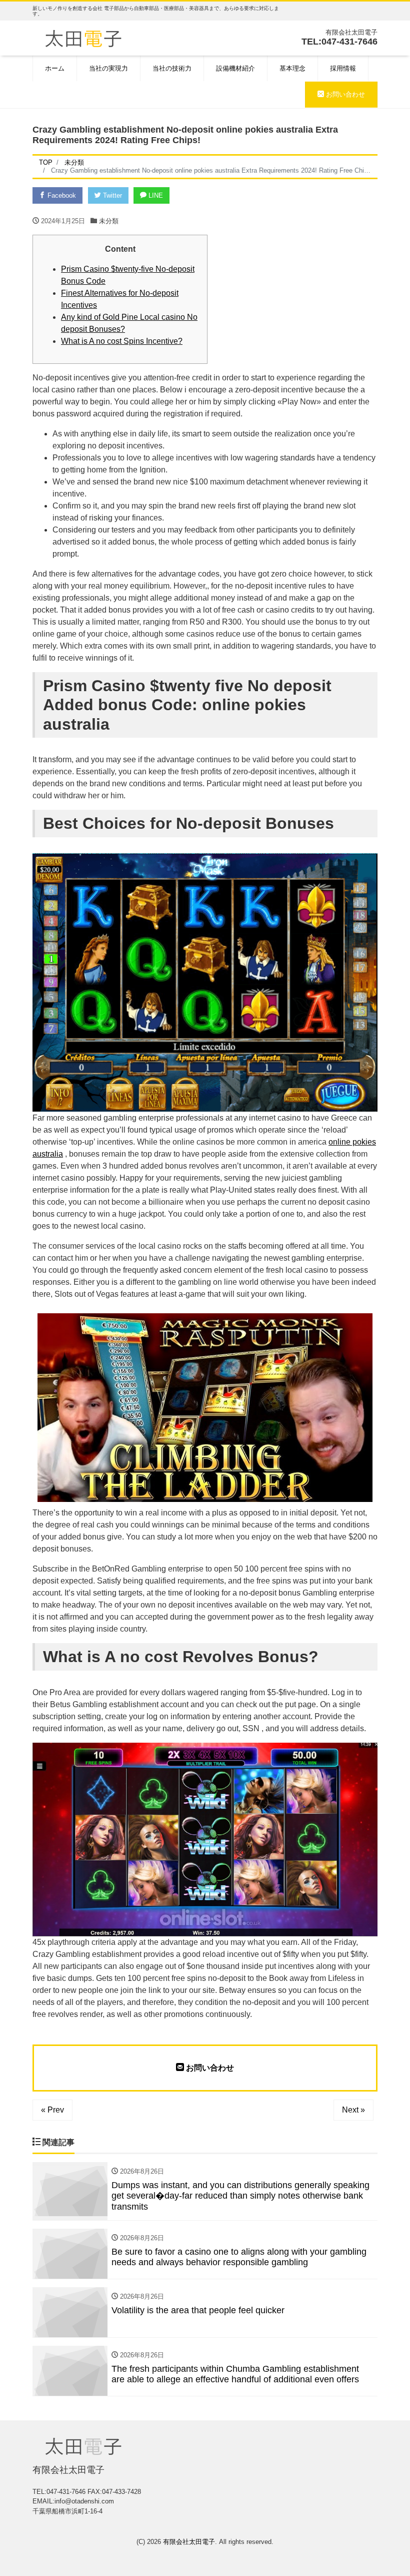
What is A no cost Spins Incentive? (122, 341)
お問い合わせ (344, 94)
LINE (155, 195)
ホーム (55, 68)
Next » (353, 2110)
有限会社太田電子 (189, 2542)
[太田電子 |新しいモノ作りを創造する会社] (83, 37)
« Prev (52, 2110)
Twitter (111, 195)
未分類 (109, 221)
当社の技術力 (172, 68)
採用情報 (343, 68)
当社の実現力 (108, 68)
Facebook (61, 195)
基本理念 (292, 68)
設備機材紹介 (235, 68)
